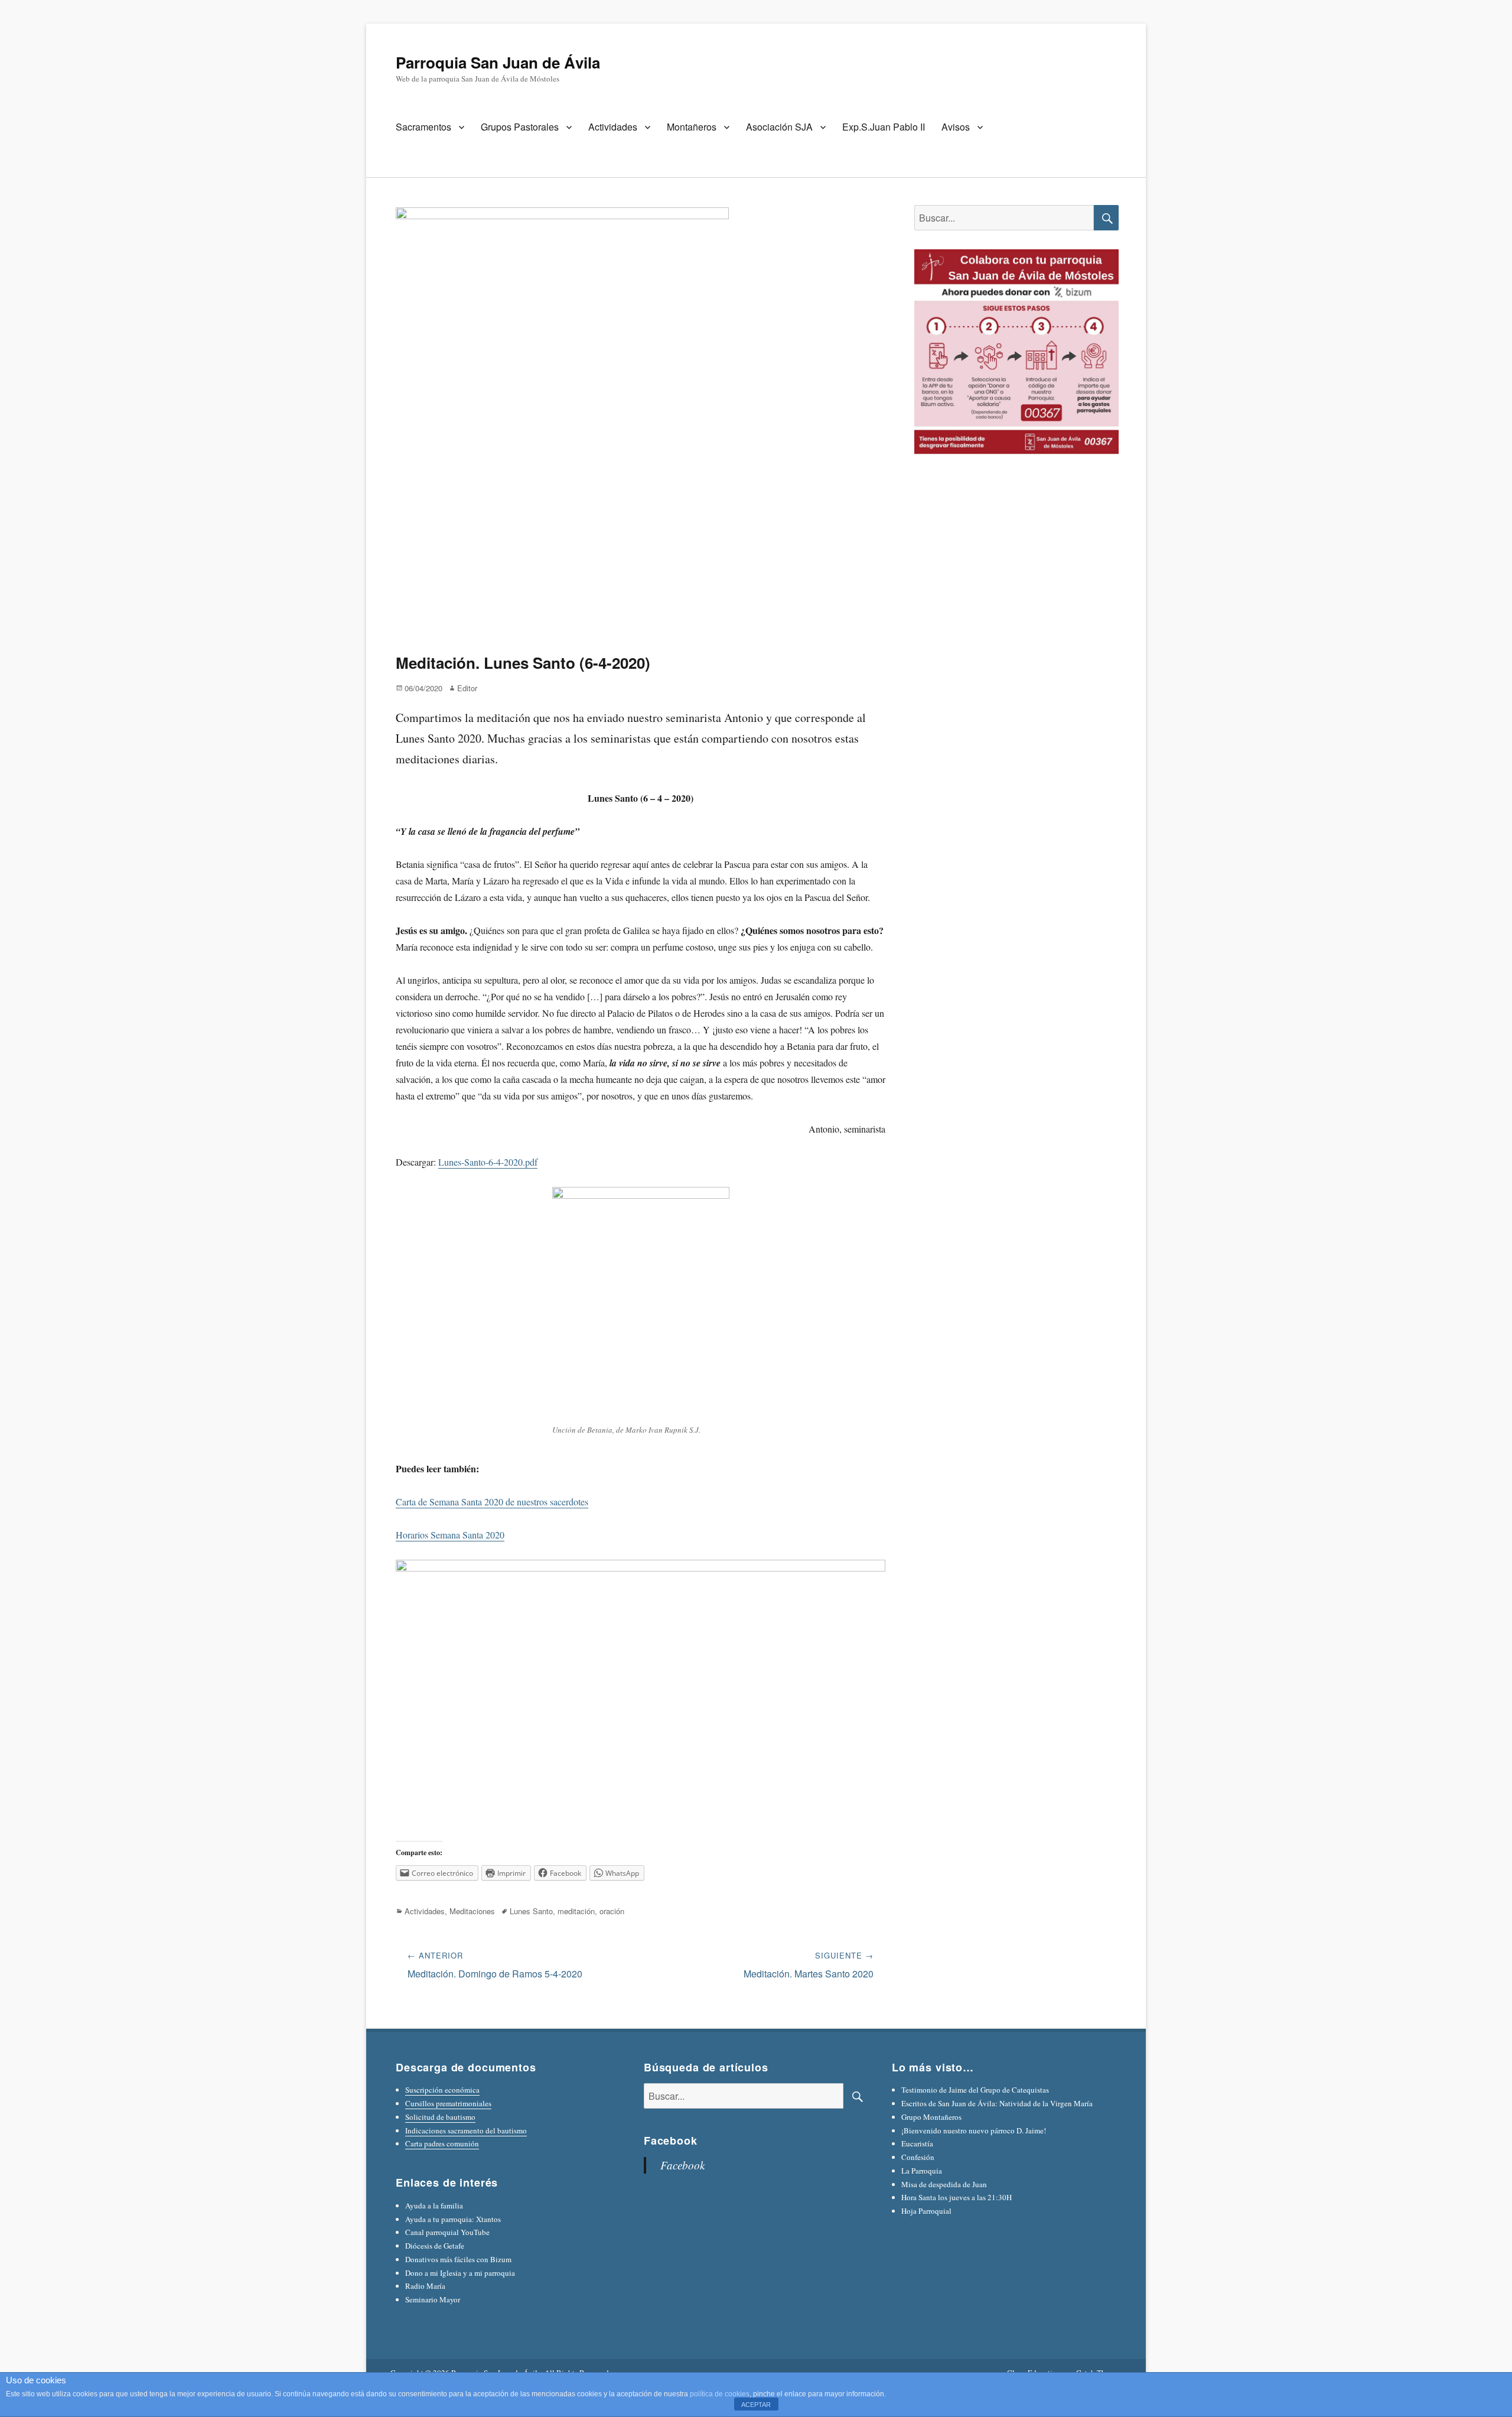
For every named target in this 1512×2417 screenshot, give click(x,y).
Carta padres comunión (442, 2143)
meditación (576, 1911)
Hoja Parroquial (926, 2211)
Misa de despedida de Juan (944, 2184)
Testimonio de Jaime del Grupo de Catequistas (975, 2090)
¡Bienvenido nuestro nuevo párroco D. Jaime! (974, 2130)
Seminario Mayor (433, 2299)
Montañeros (692, 127)
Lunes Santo (531, 1911)
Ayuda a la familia (434, 2205)
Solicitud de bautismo (440, 2117)
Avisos (956, 127)
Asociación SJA (779, 127)
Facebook (671, 2141)
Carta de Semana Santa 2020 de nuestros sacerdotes (492, 1502)
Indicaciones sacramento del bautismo (466, 2130)
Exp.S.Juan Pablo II (884, 127)
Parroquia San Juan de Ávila (498, 62)
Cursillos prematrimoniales (448, 2103)
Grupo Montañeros (931, 2117)
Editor (467, 688)
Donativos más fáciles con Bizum (458, 2259)
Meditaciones (472, 1911)
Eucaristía (917, 2143)
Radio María (425, 2286)
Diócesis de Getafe (435, 2246)
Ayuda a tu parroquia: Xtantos (453, 2219)
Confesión (918, 2157)
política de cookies (720, 2394)
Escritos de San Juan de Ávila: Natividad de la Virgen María (997, 2103)
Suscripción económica (442, 2090)
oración (612, 1911)
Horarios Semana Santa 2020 (450, 1535)
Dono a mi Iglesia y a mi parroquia (460, 2273)
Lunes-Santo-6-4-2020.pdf (488, 1162)
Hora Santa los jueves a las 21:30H (957, 2197)
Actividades (613, 127)
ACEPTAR (756, 2405)
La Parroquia (922, 2171)
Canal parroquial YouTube (447, 2232)
